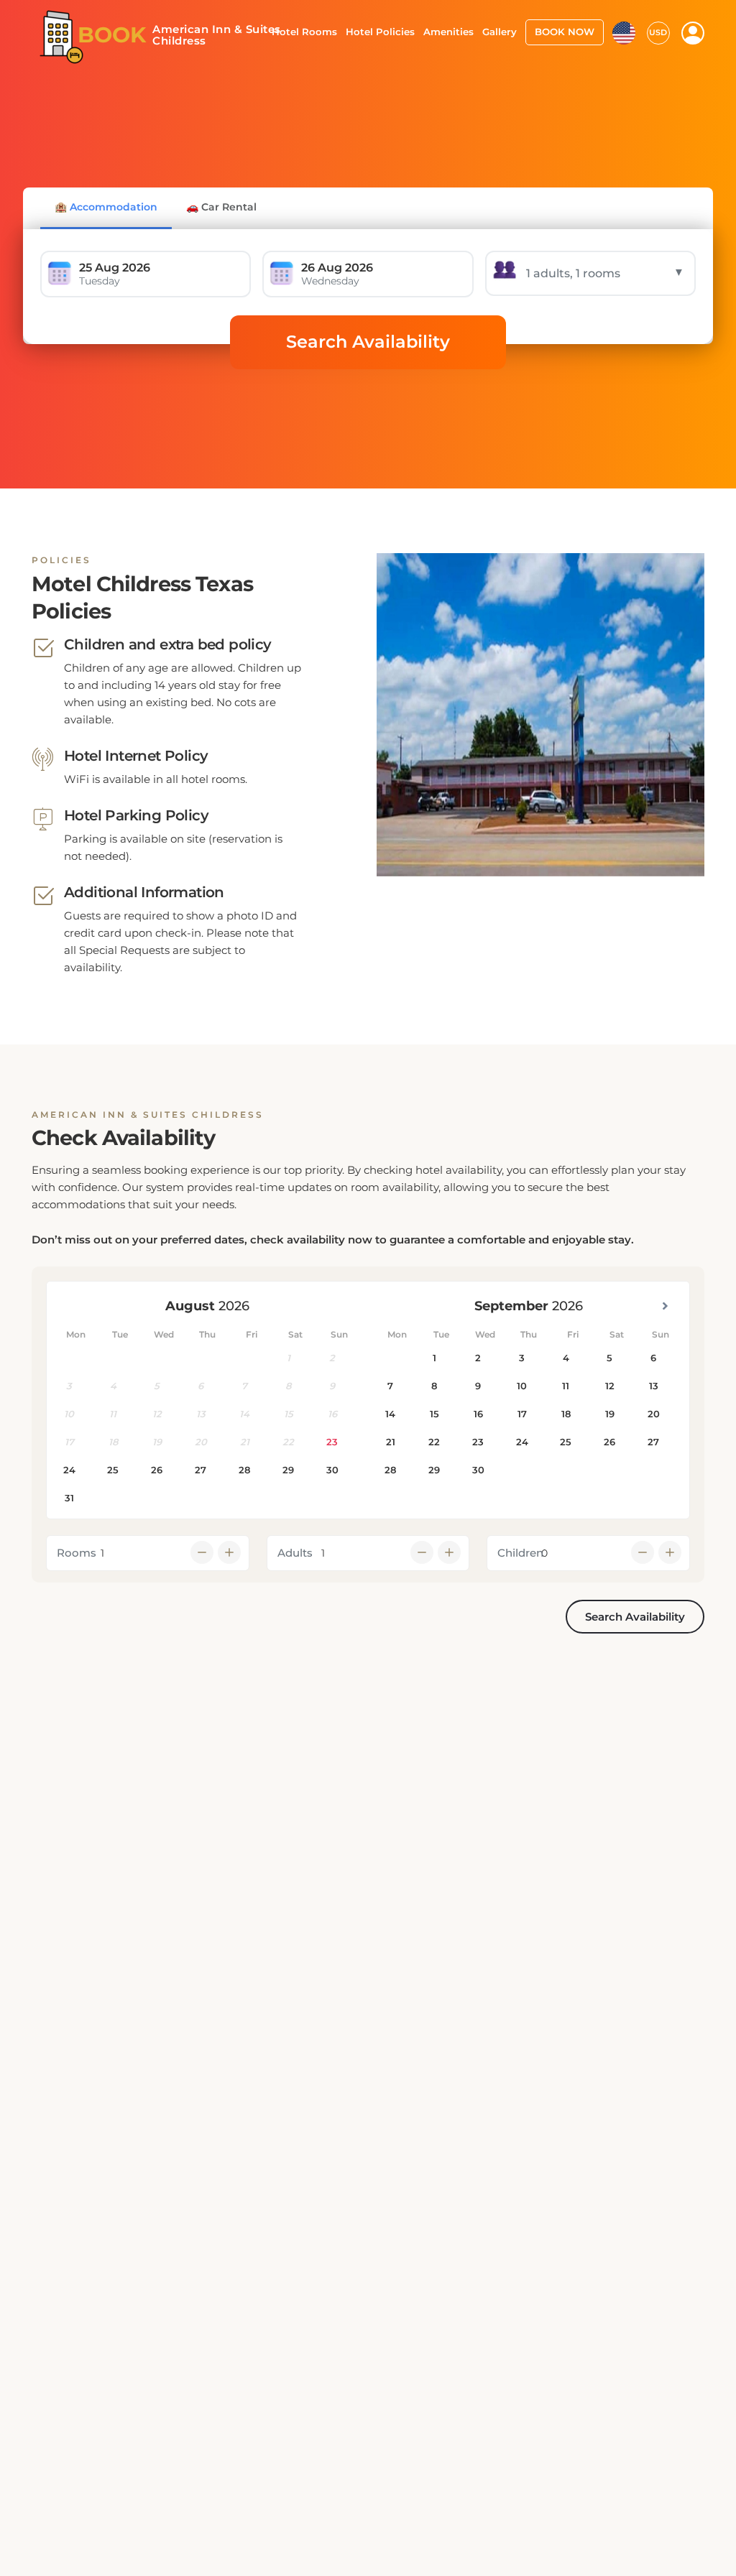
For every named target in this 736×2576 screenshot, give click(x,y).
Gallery (500, 32)
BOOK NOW (565, 32)
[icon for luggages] (624, 32)
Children (520, 1553)
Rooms (77, 1553)
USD (658, 32)
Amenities (448, 32)
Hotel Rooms (304, 32)
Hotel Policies (380, 32)
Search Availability (368, 342)
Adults (295, 1553)
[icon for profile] (693, 33)
